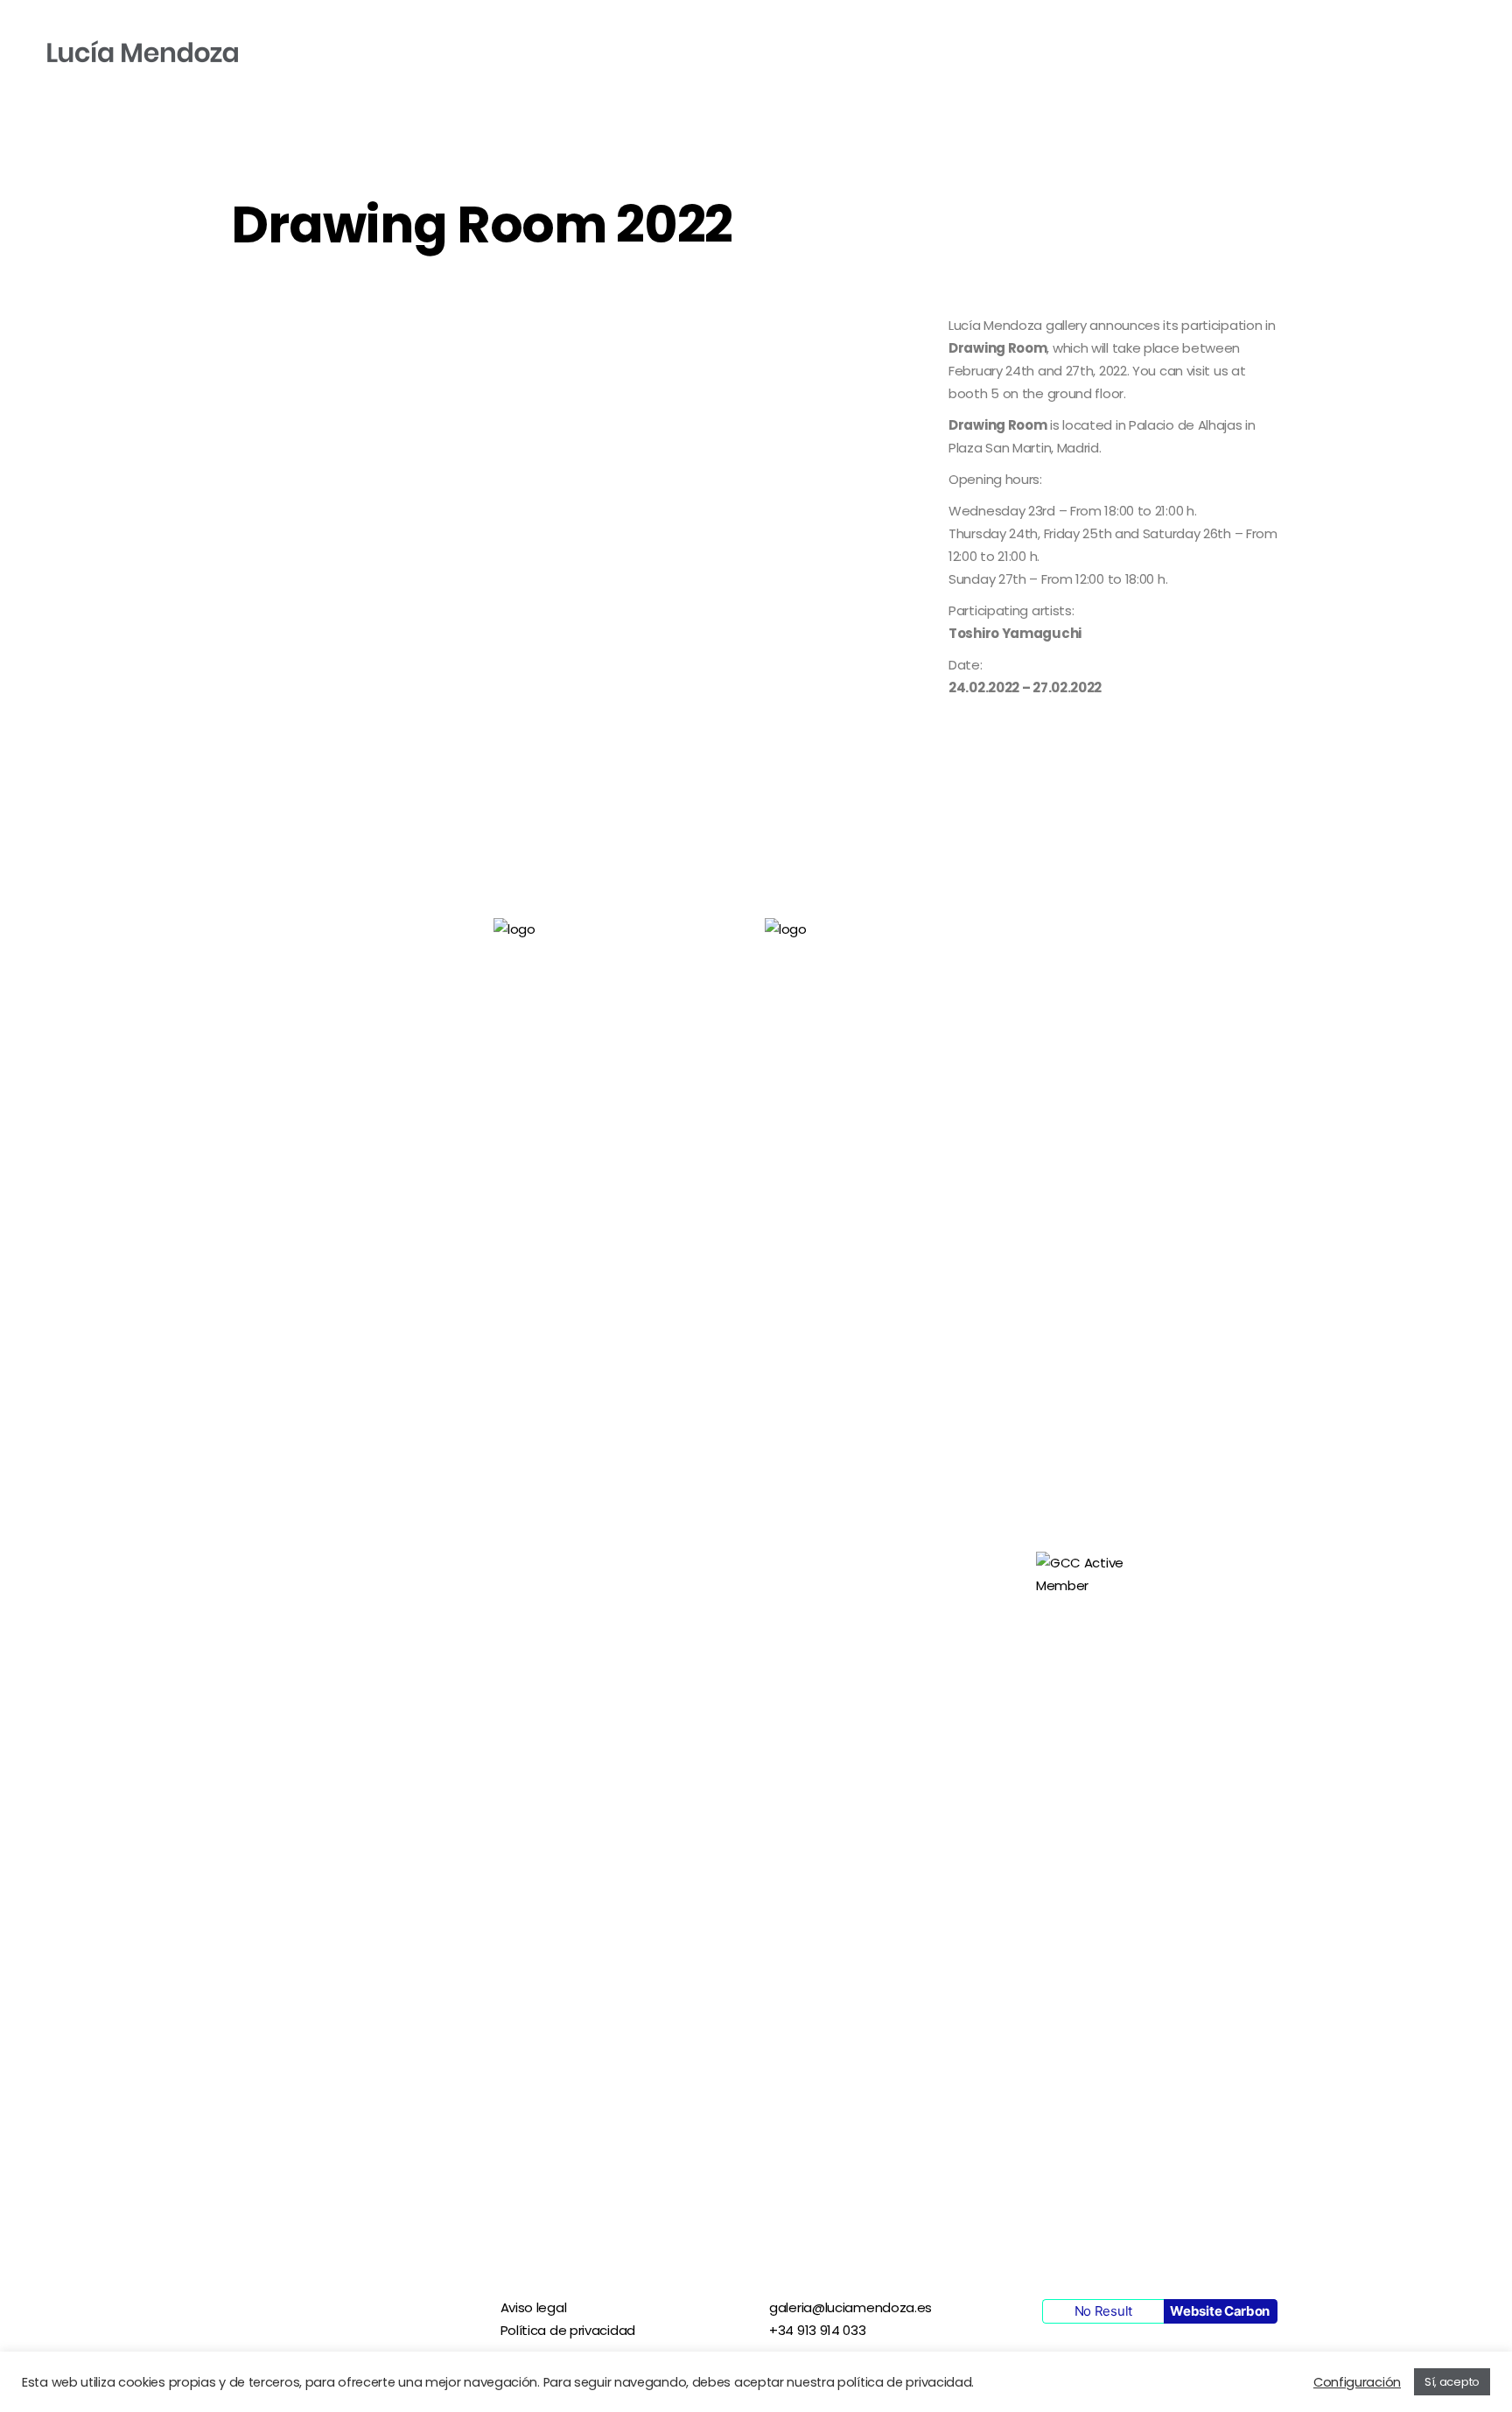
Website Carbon (1220, 2311)
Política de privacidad (568, 2330)
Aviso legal (534, 2307)
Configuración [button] (1357, 2382)
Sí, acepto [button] (1452, 2382)
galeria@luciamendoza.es (850, 2307)
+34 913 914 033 (818, 2330)
